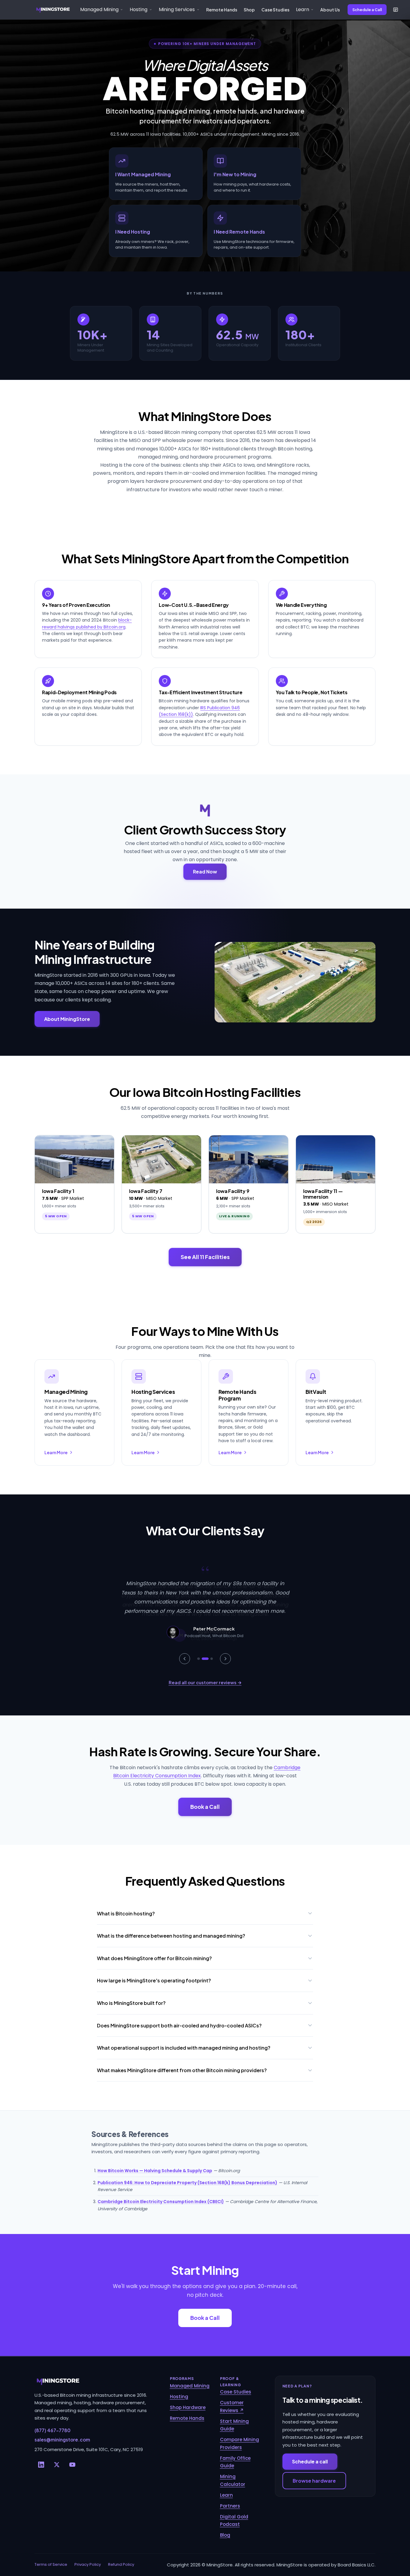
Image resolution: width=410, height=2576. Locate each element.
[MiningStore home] (95, 2381)
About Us (330, 10)
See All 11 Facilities (205, 1257)
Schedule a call (310, 2461)
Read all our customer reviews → (205, 1682)
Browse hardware (314, 2481)
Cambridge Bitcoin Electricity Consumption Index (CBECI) (161, 2202)
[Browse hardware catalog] (396, 10)
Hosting (179, 2397)
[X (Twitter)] (57, 2465)
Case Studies (275, 10)
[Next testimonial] (225, 1659)
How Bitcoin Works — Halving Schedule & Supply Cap (155, 2171)
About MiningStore (67, 1019)
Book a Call (205, 1807)
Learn (226, 2495)
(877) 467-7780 (53, 2430)
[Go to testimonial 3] (212, 1659)
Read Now (205, 872)
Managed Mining (190, 2386)
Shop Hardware (188, 2407)
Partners (230, 2506)
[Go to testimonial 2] (205, 1659)
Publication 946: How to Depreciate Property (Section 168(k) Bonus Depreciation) (187, 2183)
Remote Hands (222, 10)
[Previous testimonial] (185, 1659)
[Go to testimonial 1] (198, 1659)
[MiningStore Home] (53, 10)
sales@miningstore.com (62, 2440)
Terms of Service (51, 2564)
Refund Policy (121, 2564)
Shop (249, 10)
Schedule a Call (367, 10)
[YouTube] (72, 2465)
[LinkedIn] (41, 2465)
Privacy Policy (88, 2564)
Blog (225, 2535)
